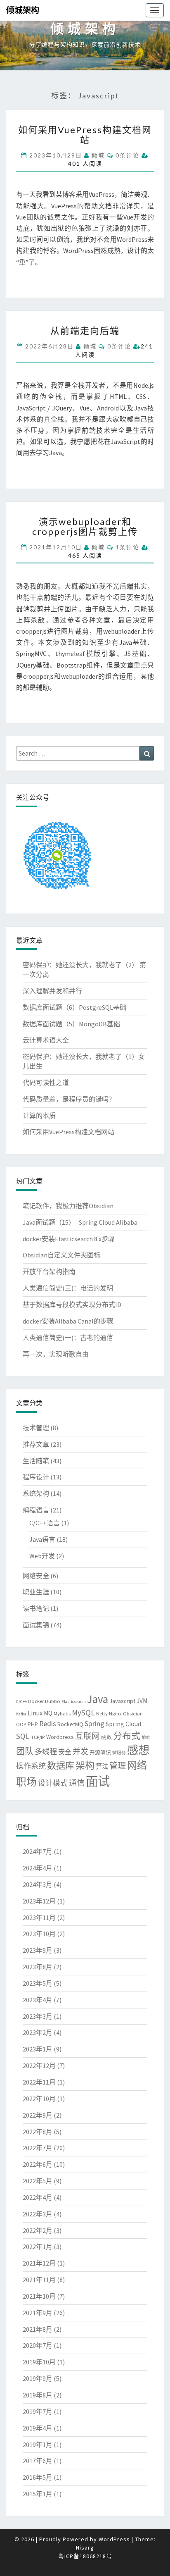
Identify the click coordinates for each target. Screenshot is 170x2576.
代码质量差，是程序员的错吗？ (69, 1099)
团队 (25, 1751)
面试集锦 (36, 1625)
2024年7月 (38, 1851)
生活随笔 (36, 1461)
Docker (36, 1701)
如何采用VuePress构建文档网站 (85, 135)
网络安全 (36, 1576)
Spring (94, 1723)
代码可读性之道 (46, 1083)
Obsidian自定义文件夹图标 (61, 1255)
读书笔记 (36, 1608)
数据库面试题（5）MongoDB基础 (71, 1024)
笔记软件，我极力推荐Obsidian (68, 1206)
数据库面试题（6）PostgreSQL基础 (74, 1007)
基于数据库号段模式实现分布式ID (72, 1305)
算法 (102, 1766)
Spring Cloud (123, 1724)
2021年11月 (39, 2280)
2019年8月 (38, 2395)
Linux (35, 1713)
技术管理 (36, 1428)
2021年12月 (39, 2263)
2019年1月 (38, 2445)
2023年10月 (39, 1934)
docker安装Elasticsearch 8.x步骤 (69, 1239)
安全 (65, 1752)
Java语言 (42, 1539)
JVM (142, 1701)
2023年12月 (39, 1901)
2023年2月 (38, 2032)
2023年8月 (38, 1967)
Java (98, 1699)
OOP (21, 1724)
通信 (77, 1783)
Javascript (122, 1701)
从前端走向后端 (85, 330)
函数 (106, 1737)
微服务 (119, 1753)
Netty (102, 1713)
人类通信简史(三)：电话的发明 (68, 1288)
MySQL (83, 1713)
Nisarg (85, 2547)
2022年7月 (38, 2148)
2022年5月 (38, 2181)
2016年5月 (38, 2477)
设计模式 (53, 1783)
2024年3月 (38, 1884)
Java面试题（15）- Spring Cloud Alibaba (80, 1222)
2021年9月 (38, 2313)
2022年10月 (39, 2099)
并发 (80, 1751)
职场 (26, 1782)
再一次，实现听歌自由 (56, 1354)
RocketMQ (70, 1724)
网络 (137, 1765)
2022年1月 (38, 2247)
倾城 (98, 155)
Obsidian (133, 1713)
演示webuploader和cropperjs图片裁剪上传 (85, 526)
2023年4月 (38, 2000)
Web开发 (42, 1556)
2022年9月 (38, 2115)
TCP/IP (38, 1737)
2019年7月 (38, 2411)
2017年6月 (38, 2461)
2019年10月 (39, 2362)
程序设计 (36, 1477)
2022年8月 (38, 2132)
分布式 (127, 1736)
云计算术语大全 (46, 1040)
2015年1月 (38, 2494)
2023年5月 (38, 1983)
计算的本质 (39, 1116)
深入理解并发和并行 (52, 991)
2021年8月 (38, 2329)
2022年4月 (38, 2197)
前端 (146, 1738)
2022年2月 (38, 2230)
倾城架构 (23, 10)
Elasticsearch (74, 1702)
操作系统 (31, 1766)
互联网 (87, 1736)
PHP (33, 1724)
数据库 (61, 1765)
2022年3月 (38, 2214)
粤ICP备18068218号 (85, 2556)
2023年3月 (38, 2016)
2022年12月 (39, 2066)
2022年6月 (38, 2164)
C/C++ (21, 1702)
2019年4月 (38, 2428)
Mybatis (62, 1713)
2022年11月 (39, 2082)
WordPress (114, 2539)
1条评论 (127, 547)
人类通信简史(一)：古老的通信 (68, 1338)
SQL (23, 1736)
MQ (48, 1713)
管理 (118, 1766)
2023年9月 (38, 1950)
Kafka (21, 1714)
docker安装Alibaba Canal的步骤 (68, 1321)
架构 (85, 1765)
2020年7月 (38, 2345)
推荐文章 (36, 1444)
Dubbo (53, 1701)
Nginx (115, 1713)
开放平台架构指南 (49, 1271)
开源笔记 (100, 1752)
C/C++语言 (45, 1523)
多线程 (46, 1752)
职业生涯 (36, 1592)
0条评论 (127, 155)
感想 (138, 1750)
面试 (98, 1781)
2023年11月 (39, 1918)
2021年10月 (39, 2296)
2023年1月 (38, 2049)
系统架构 (36, 1493)
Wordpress (60, 1737)
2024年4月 (38, 1868)
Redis (48, 1724)
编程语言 (36, 1510)
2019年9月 (38, 2378)
